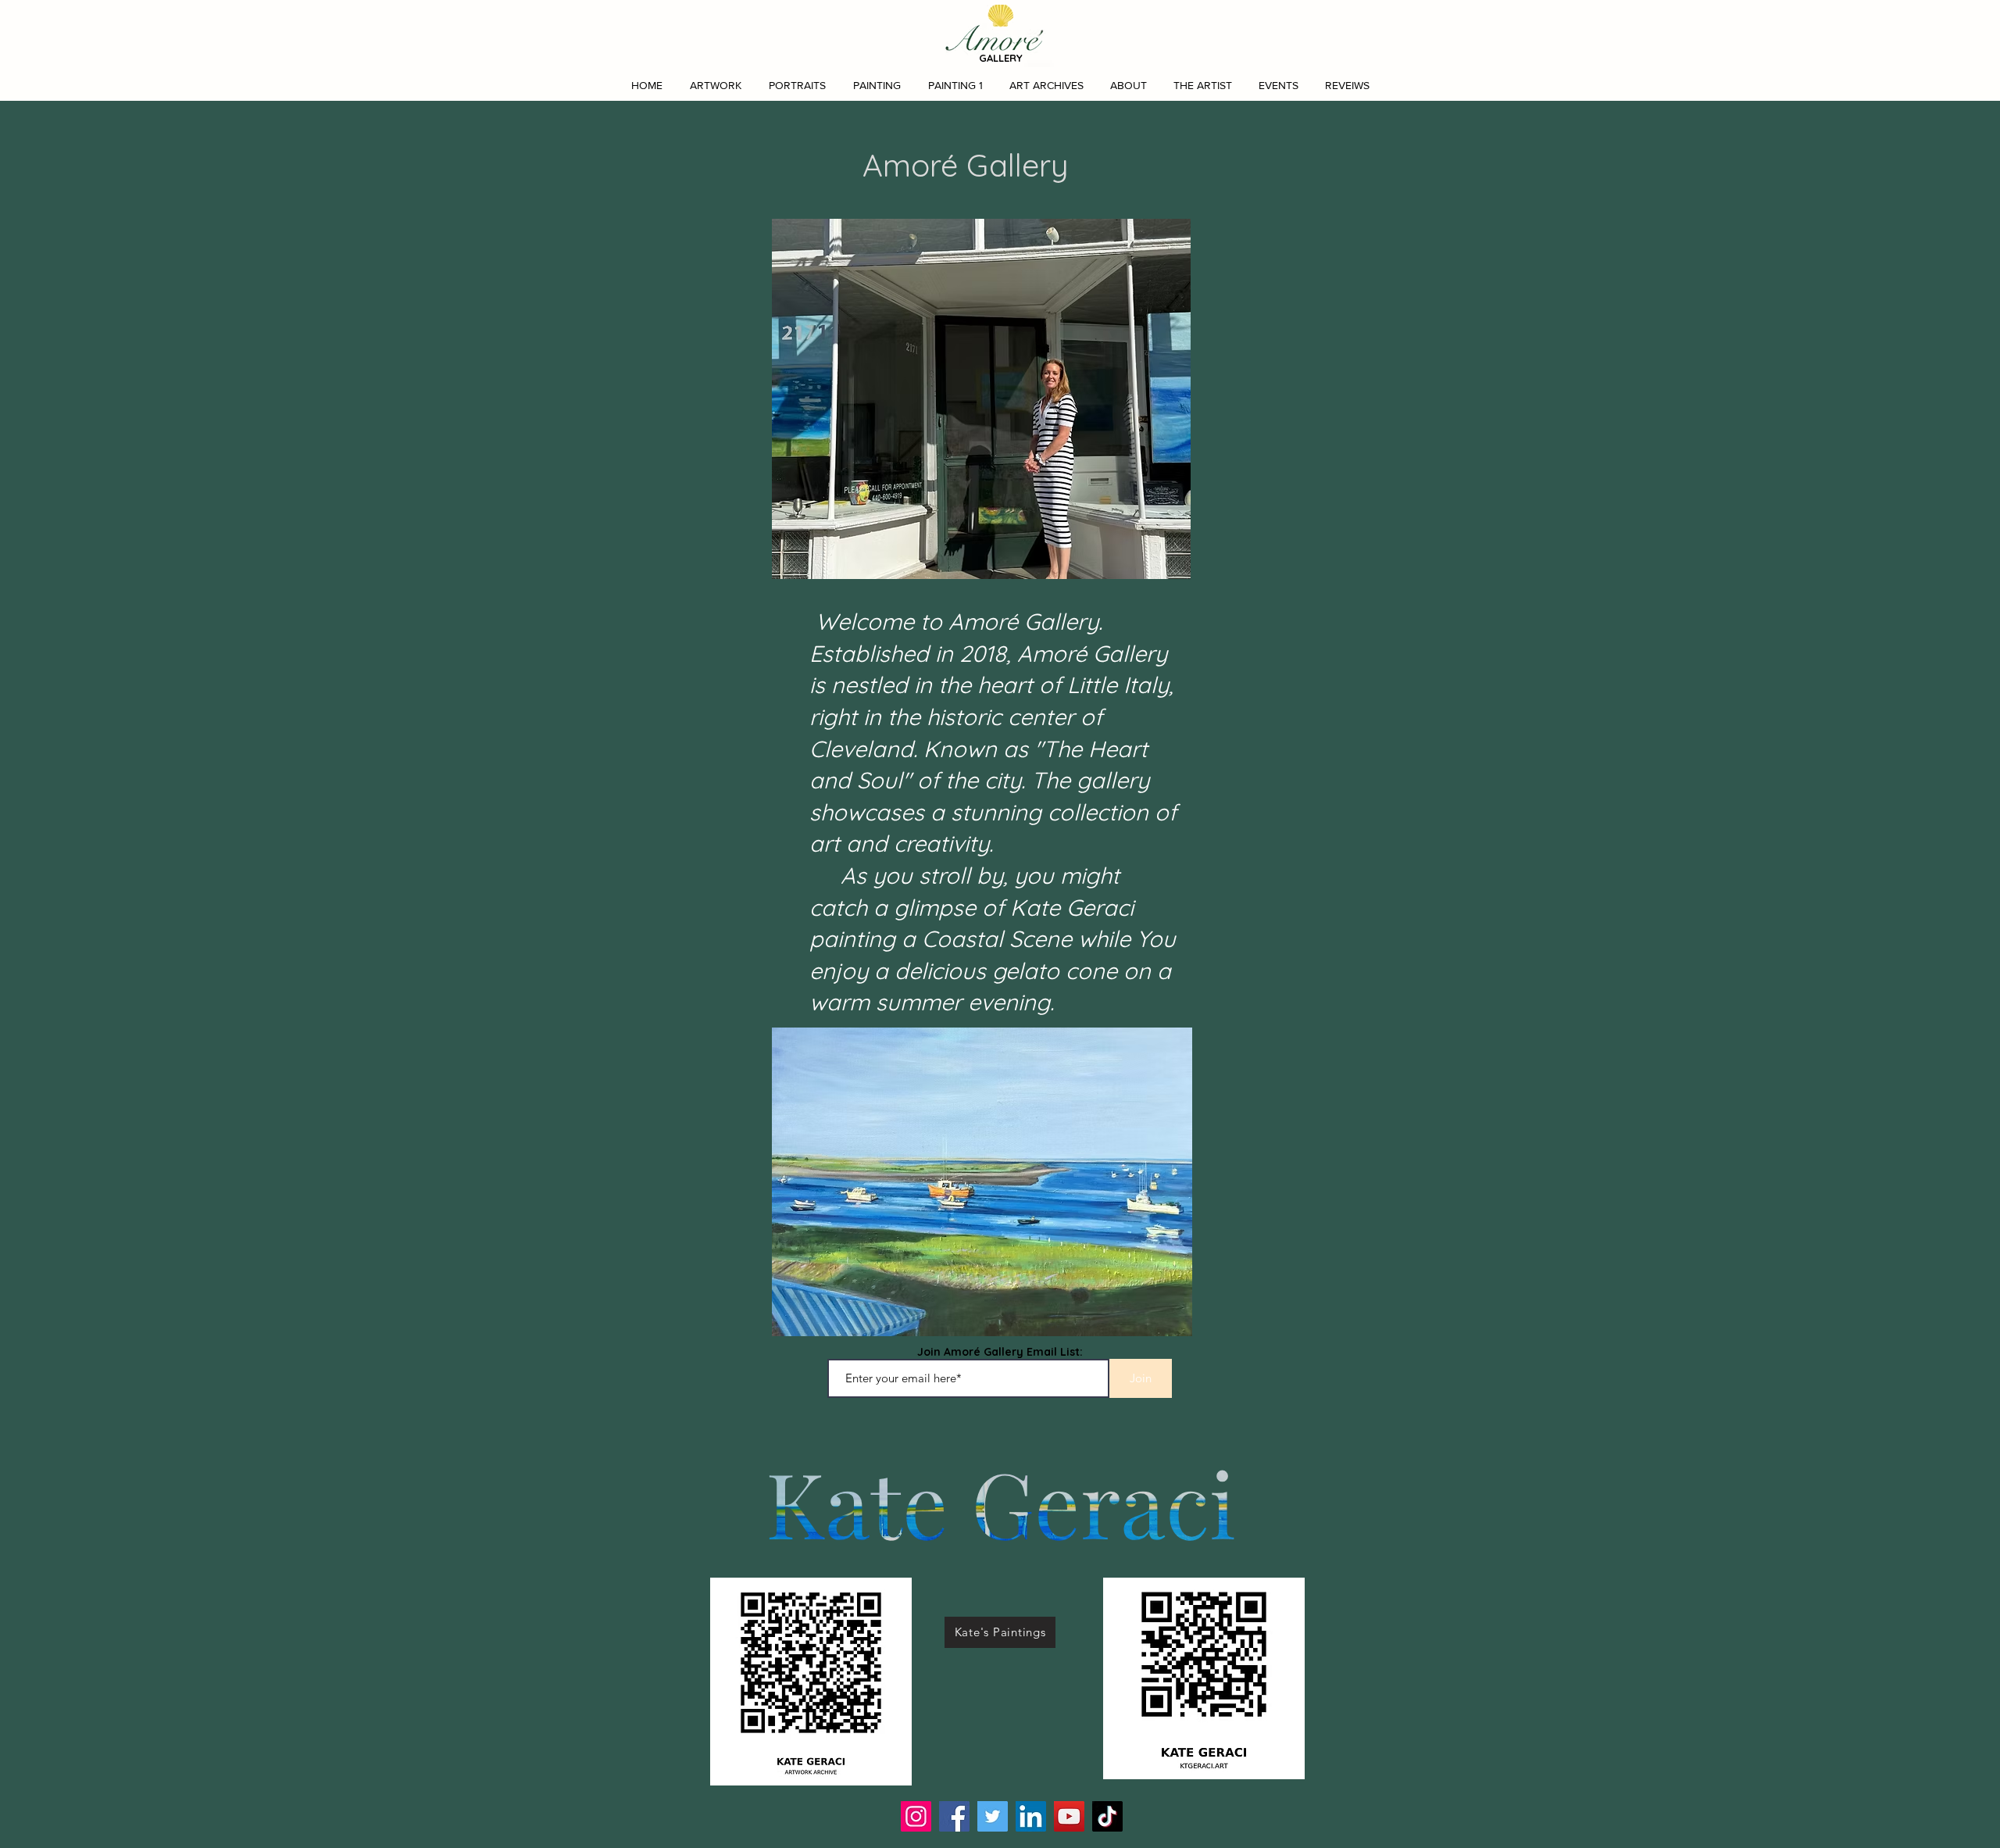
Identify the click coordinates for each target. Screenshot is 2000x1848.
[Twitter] (993, 1816)
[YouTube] (1069, 1816)
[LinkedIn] (1031, 1816)
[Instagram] (916, 1816)
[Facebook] (954, 1816)
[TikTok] (1107, 1816)
